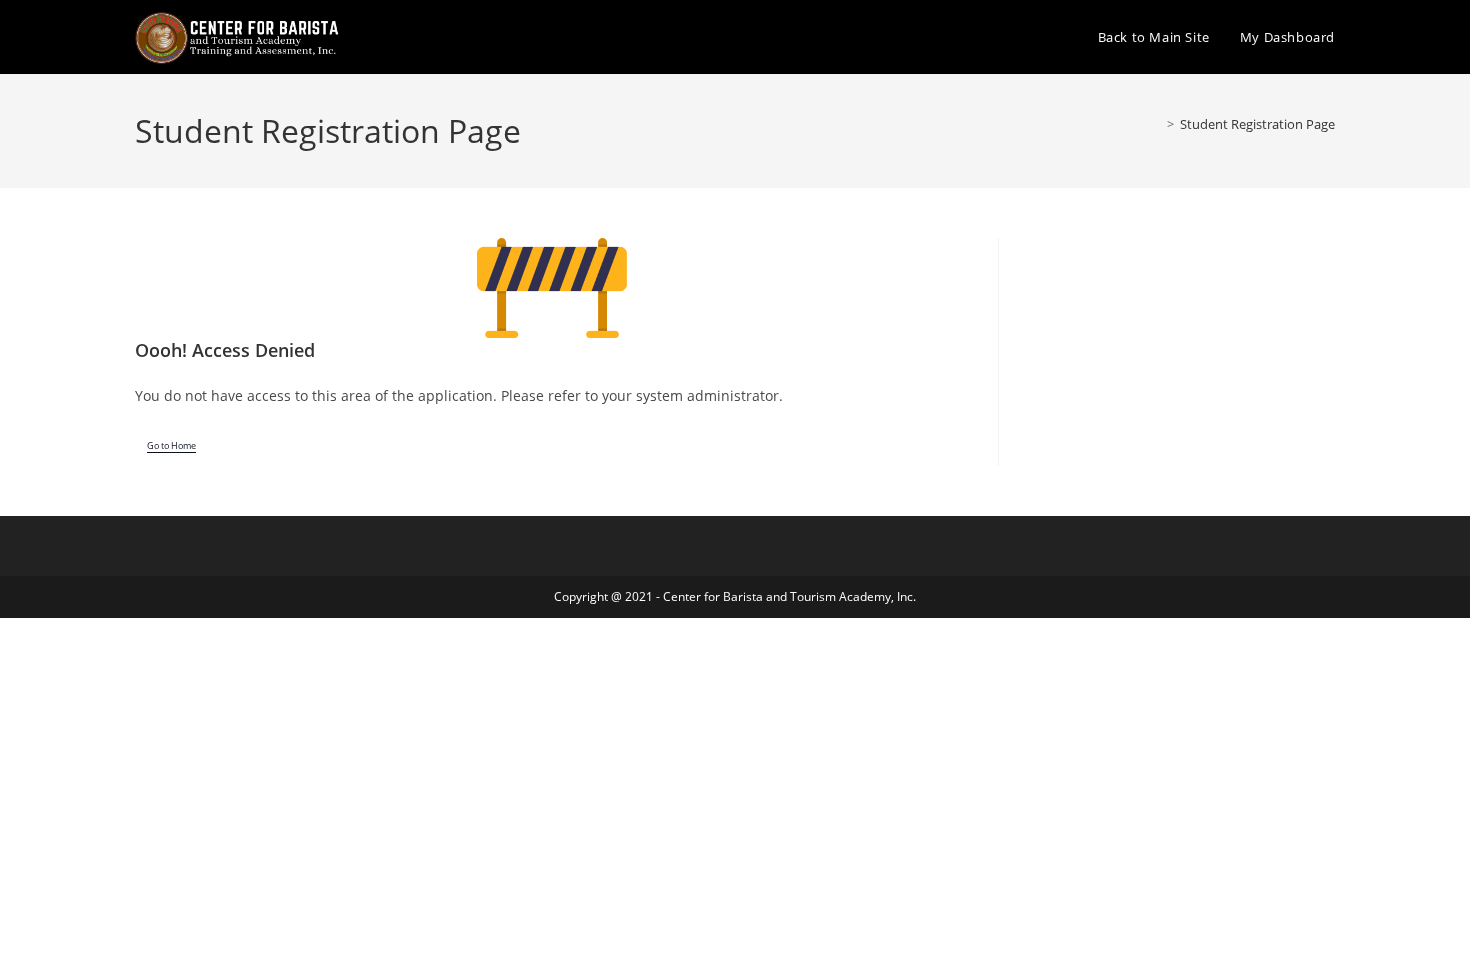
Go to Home (171, 446)
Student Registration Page (1257, 124)
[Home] (1156, 124)
